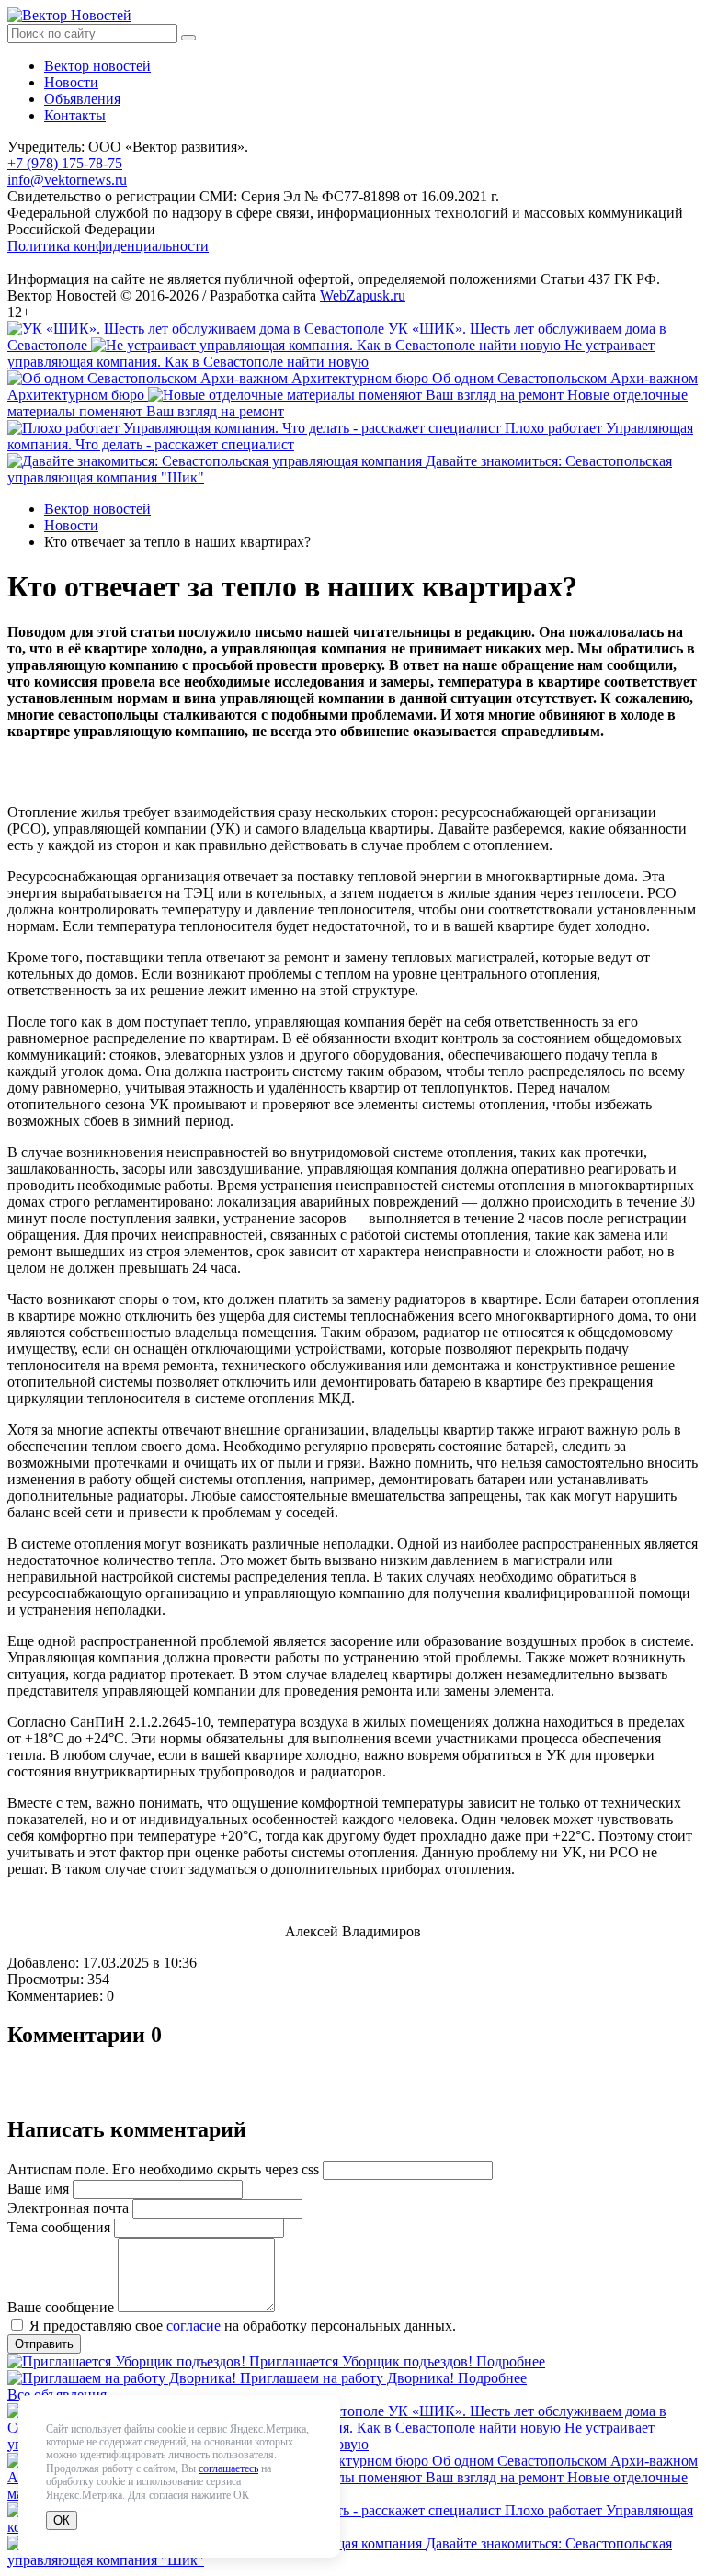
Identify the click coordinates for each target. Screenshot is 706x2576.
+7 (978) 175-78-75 (65, 163)
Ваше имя (38, 2189)
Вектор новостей (97, 66)
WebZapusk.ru (363, 295)
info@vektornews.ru (67, 180)
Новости (71, 82)
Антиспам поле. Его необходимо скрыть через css (163, 2169)
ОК (62, 2520)
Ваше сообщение (61, 2307)
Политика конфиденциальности (108, 246)
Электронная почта (68, 2208)
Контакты (75, 115)
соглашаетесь (228, 2468)
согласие (194, 2326)
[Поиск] (188, 38)
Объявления (82, 99)
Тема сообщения (59, 2227)
